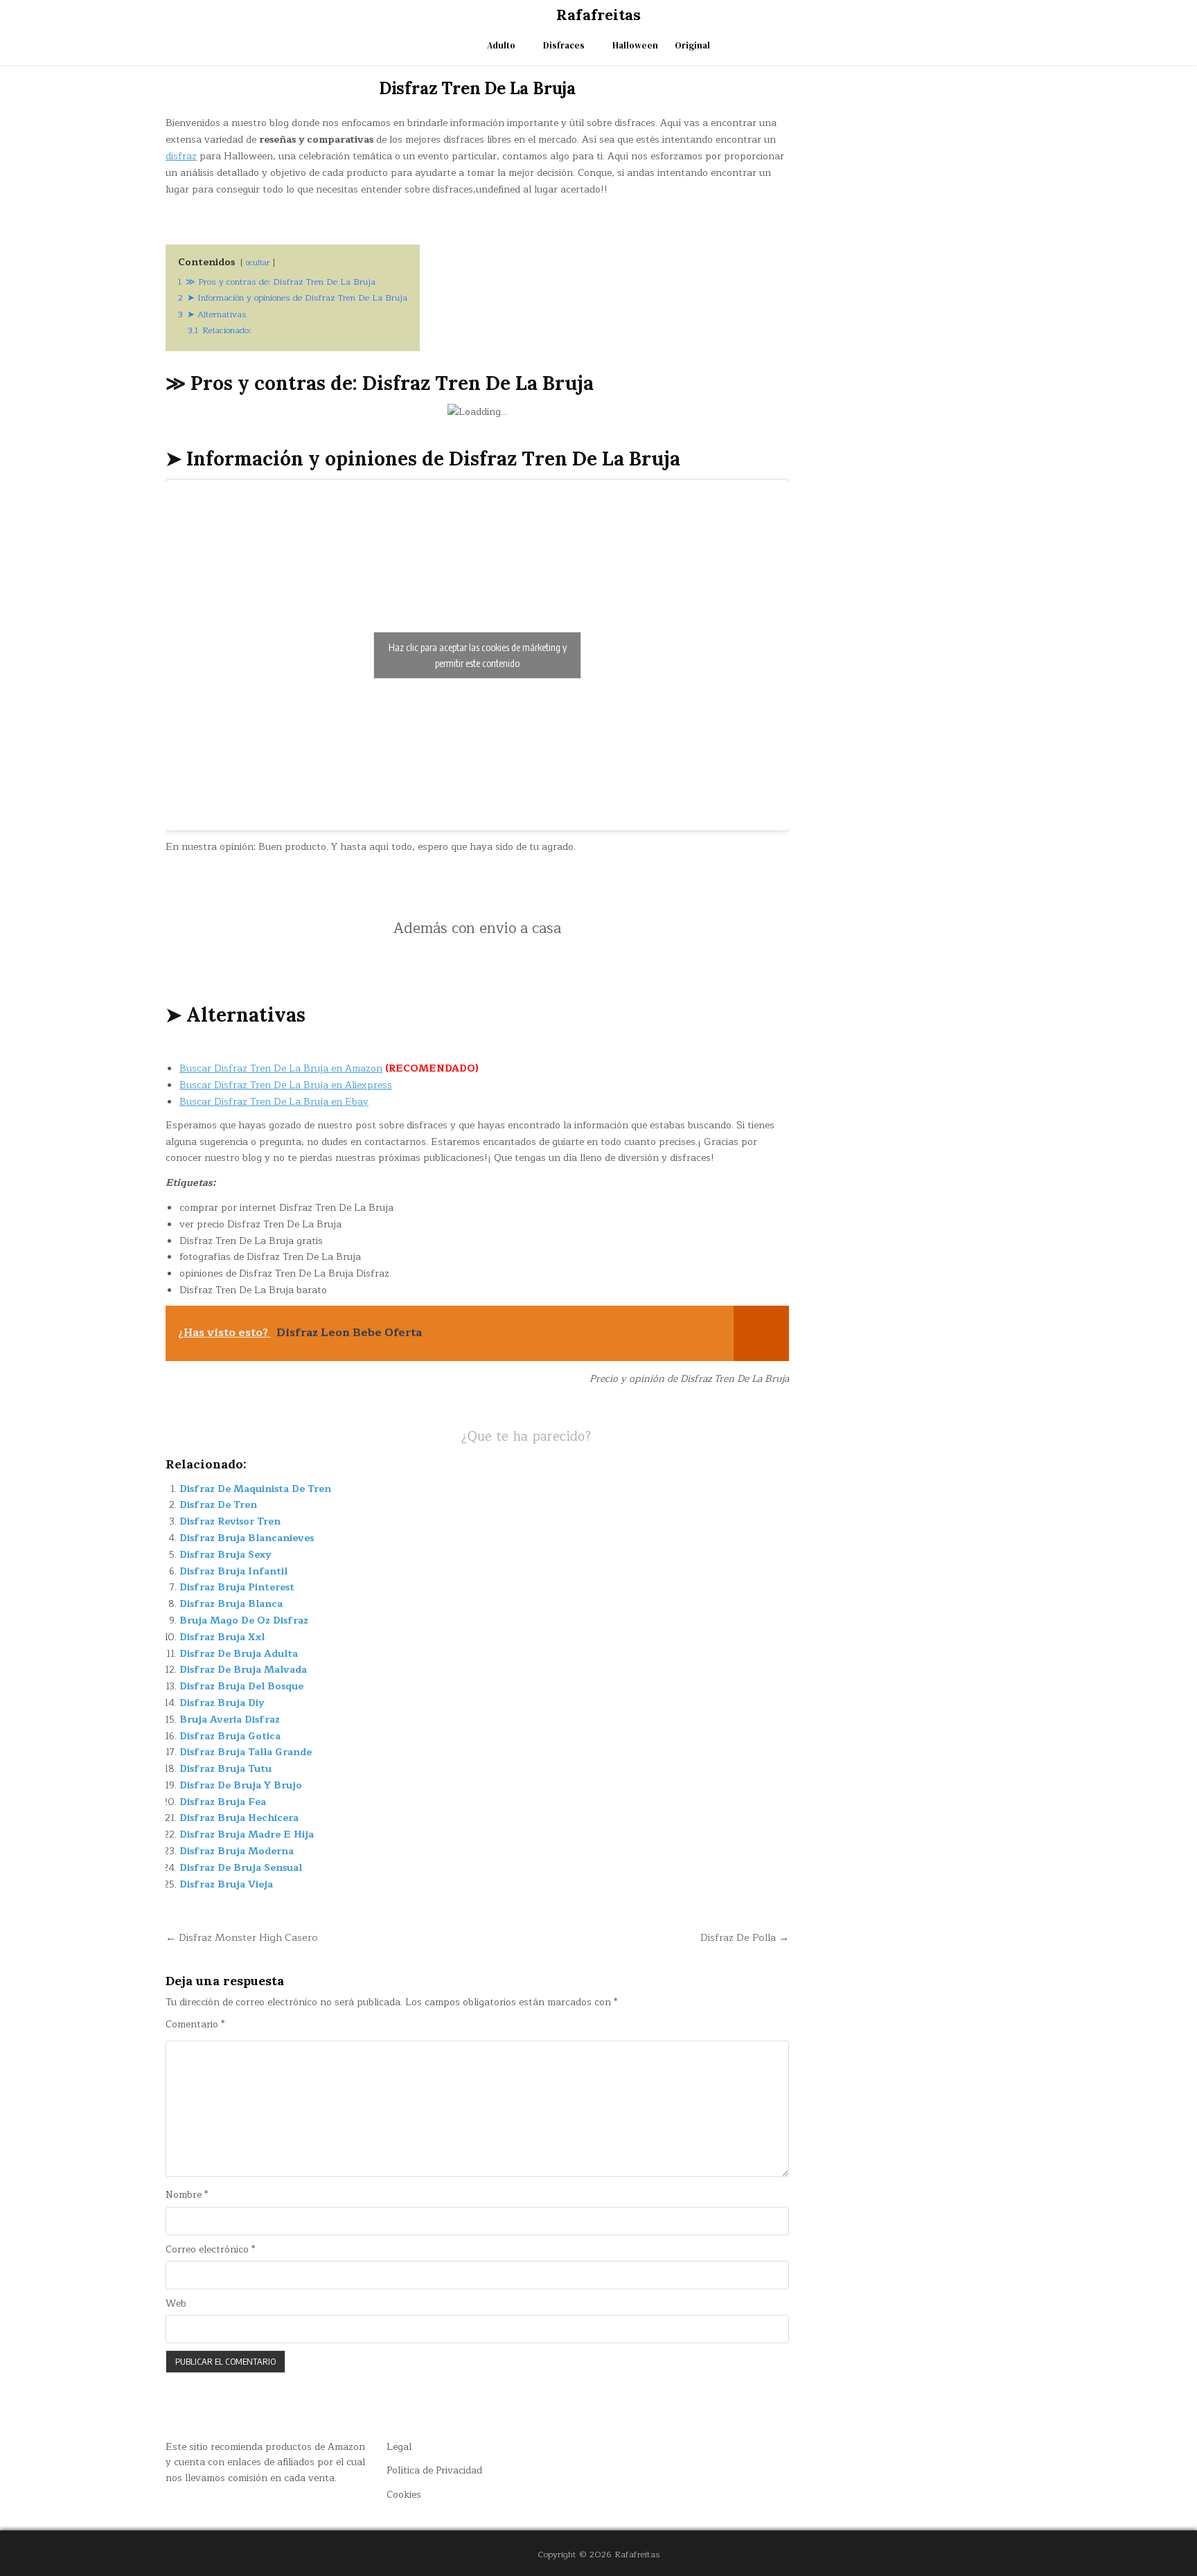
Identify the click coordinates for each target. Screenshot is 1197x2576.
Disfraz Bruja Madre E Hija (247, 1835)
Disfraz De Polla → (745, 1937)
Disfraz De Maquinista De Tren (255, 1489)
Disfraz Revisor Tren (230, 1521)
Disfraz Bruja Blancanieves (247, 1538)
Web (176, 2304)
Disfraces (564, 45)
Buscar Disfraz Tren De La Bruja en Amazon (281, 1068)
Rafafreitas (598, 15)
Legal (399, 2447)
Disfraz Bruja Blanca (231, 1604)
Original (692, 45)
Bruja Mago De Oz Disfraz (244, 1620)
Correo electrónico (210, 2250)
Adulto (501, 45)
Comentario (195, 2025)
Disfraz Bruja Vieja (226, 1884)
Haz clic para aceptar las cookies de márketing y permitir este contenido (478, 655)
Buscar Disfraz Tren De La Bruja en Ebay (274, 1102)
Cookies (404, 2495)
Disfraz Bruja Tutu (225, 1769)
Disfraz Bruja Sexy (225, 1555)
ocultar (258, 263)
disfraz (181, 156)
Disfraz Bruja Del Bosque (241, 1686)
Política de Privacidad (434, 2470)
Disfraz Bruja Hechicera (239, 1818)
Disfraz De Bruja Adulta (239, 1654)
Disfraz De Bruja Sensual (241, 1868)
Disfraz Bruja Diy (222, 1703)
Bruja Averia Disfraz (230, 1720)
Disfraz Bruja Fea (223, 1802)
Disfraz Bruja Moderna (237, 1851)
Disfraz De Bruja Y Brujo (241, 1785)
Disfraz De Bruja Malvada (243, 1670)
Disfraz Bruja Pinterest (237, 1587)
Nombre (187, 2195)
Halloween (635, 45)
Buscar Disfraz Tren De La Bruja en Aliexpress (286, 1085)
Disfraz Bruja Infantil (233, 1571)
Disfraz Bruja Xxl (222, 1637)
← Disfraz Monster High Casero (242, 1937)
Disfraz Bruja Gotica (230, 1736)
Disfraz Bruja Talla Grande (246, 1752)
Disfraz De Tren (218, 1505)
